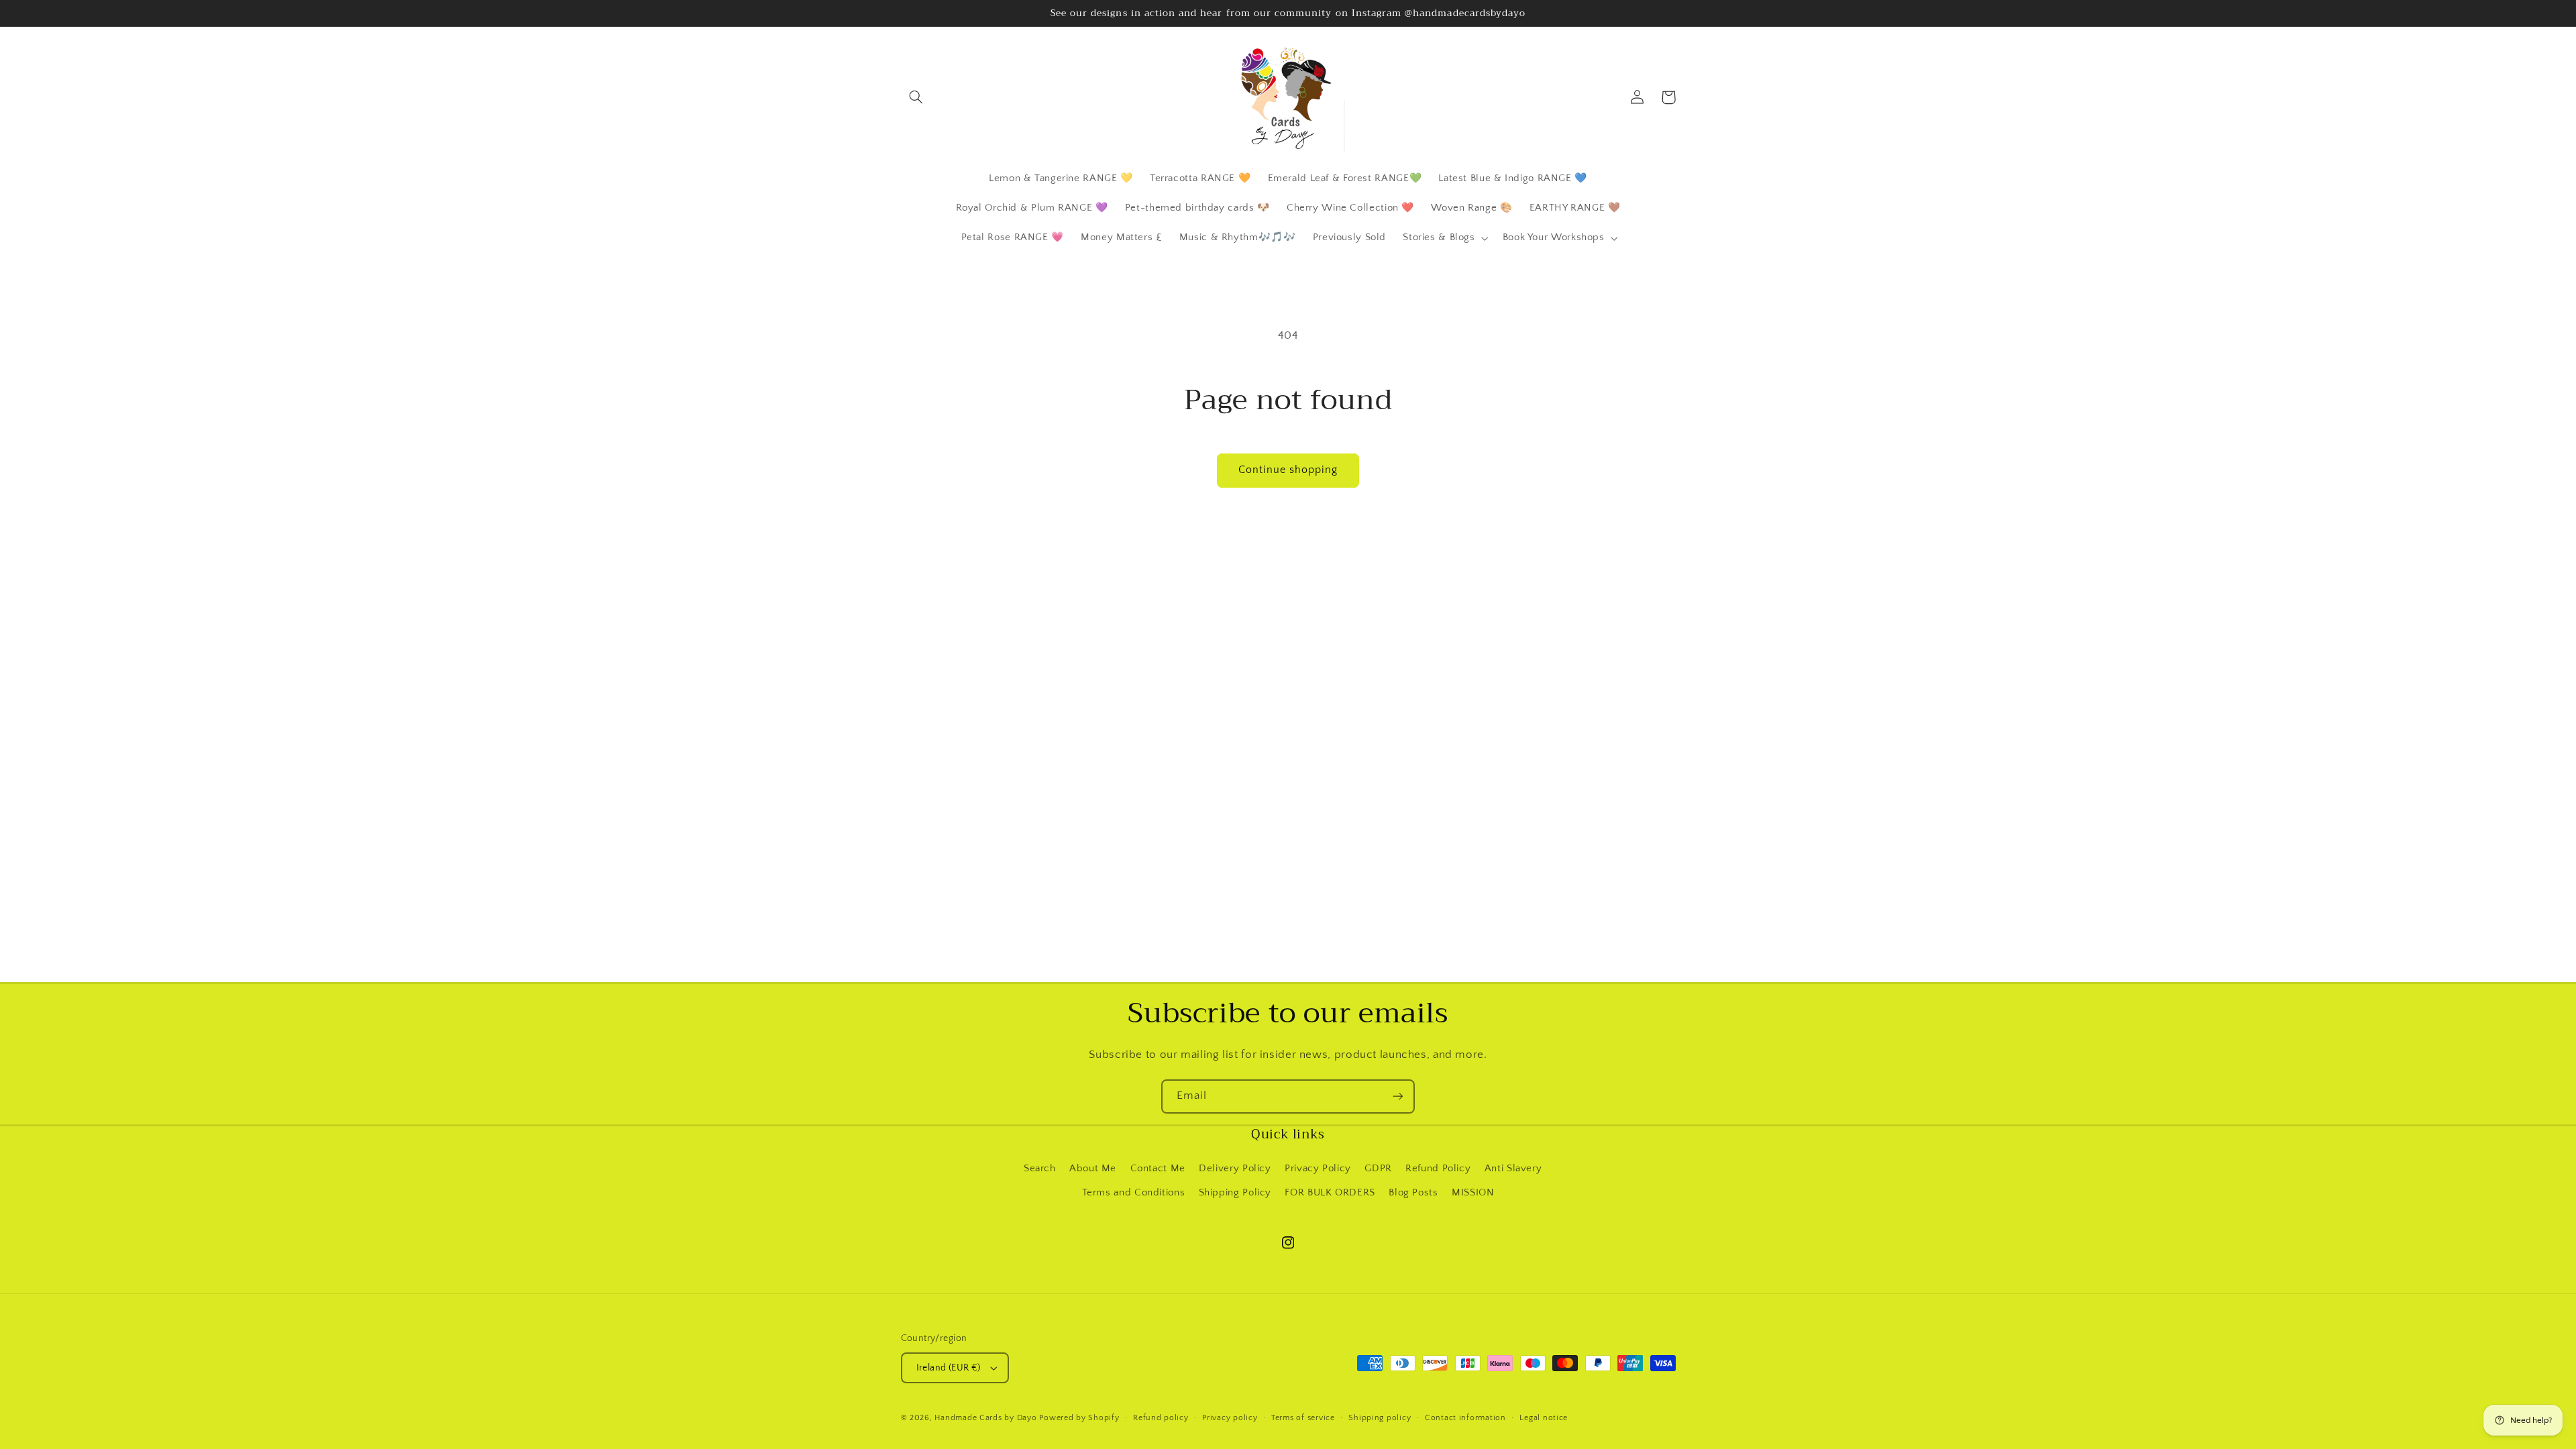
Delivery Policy (1235, 1169)
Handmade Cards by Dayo (985, 1418)
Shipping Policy (1235, 1193)
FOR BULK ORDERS (1330, 1193)
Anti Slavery (1513, 1169)
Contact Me (1158, 1169)
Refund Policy (1438, 1169)
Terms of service (1303, 1418)
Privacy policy (1230, 1418)
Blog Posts (1413, 1193)
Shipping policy (1380, 1418)
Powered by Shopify (1079, 1418)
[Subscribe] (1398, 1096)
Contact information (1465, 1418)
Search (1040, 1169)
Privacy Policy (1318, 1169)
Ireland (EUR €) (949, 1368)
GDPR (1378, 1169)
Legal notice (1544, 1418)
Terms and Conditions (1134, 1193)
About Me (1093, 1169)
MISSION (1473, 1193)
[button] (916, 97)
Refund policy (1161, 1418)
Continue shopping (1288, 470)
